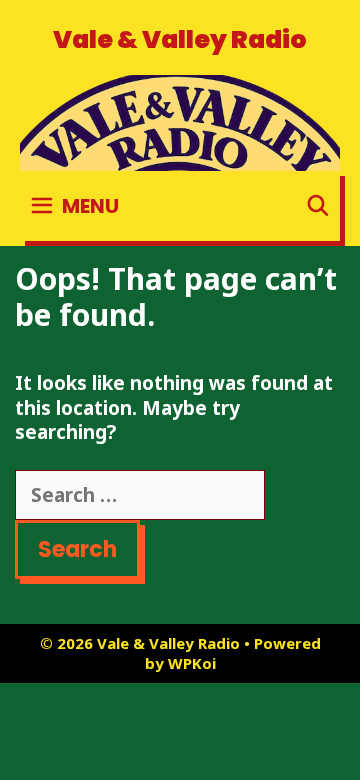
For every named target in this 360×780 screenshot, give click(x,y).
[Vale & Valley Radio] (180, 121)
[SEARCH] (318, 206)
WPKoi (192, 663)
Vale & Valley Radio (180, 39)
